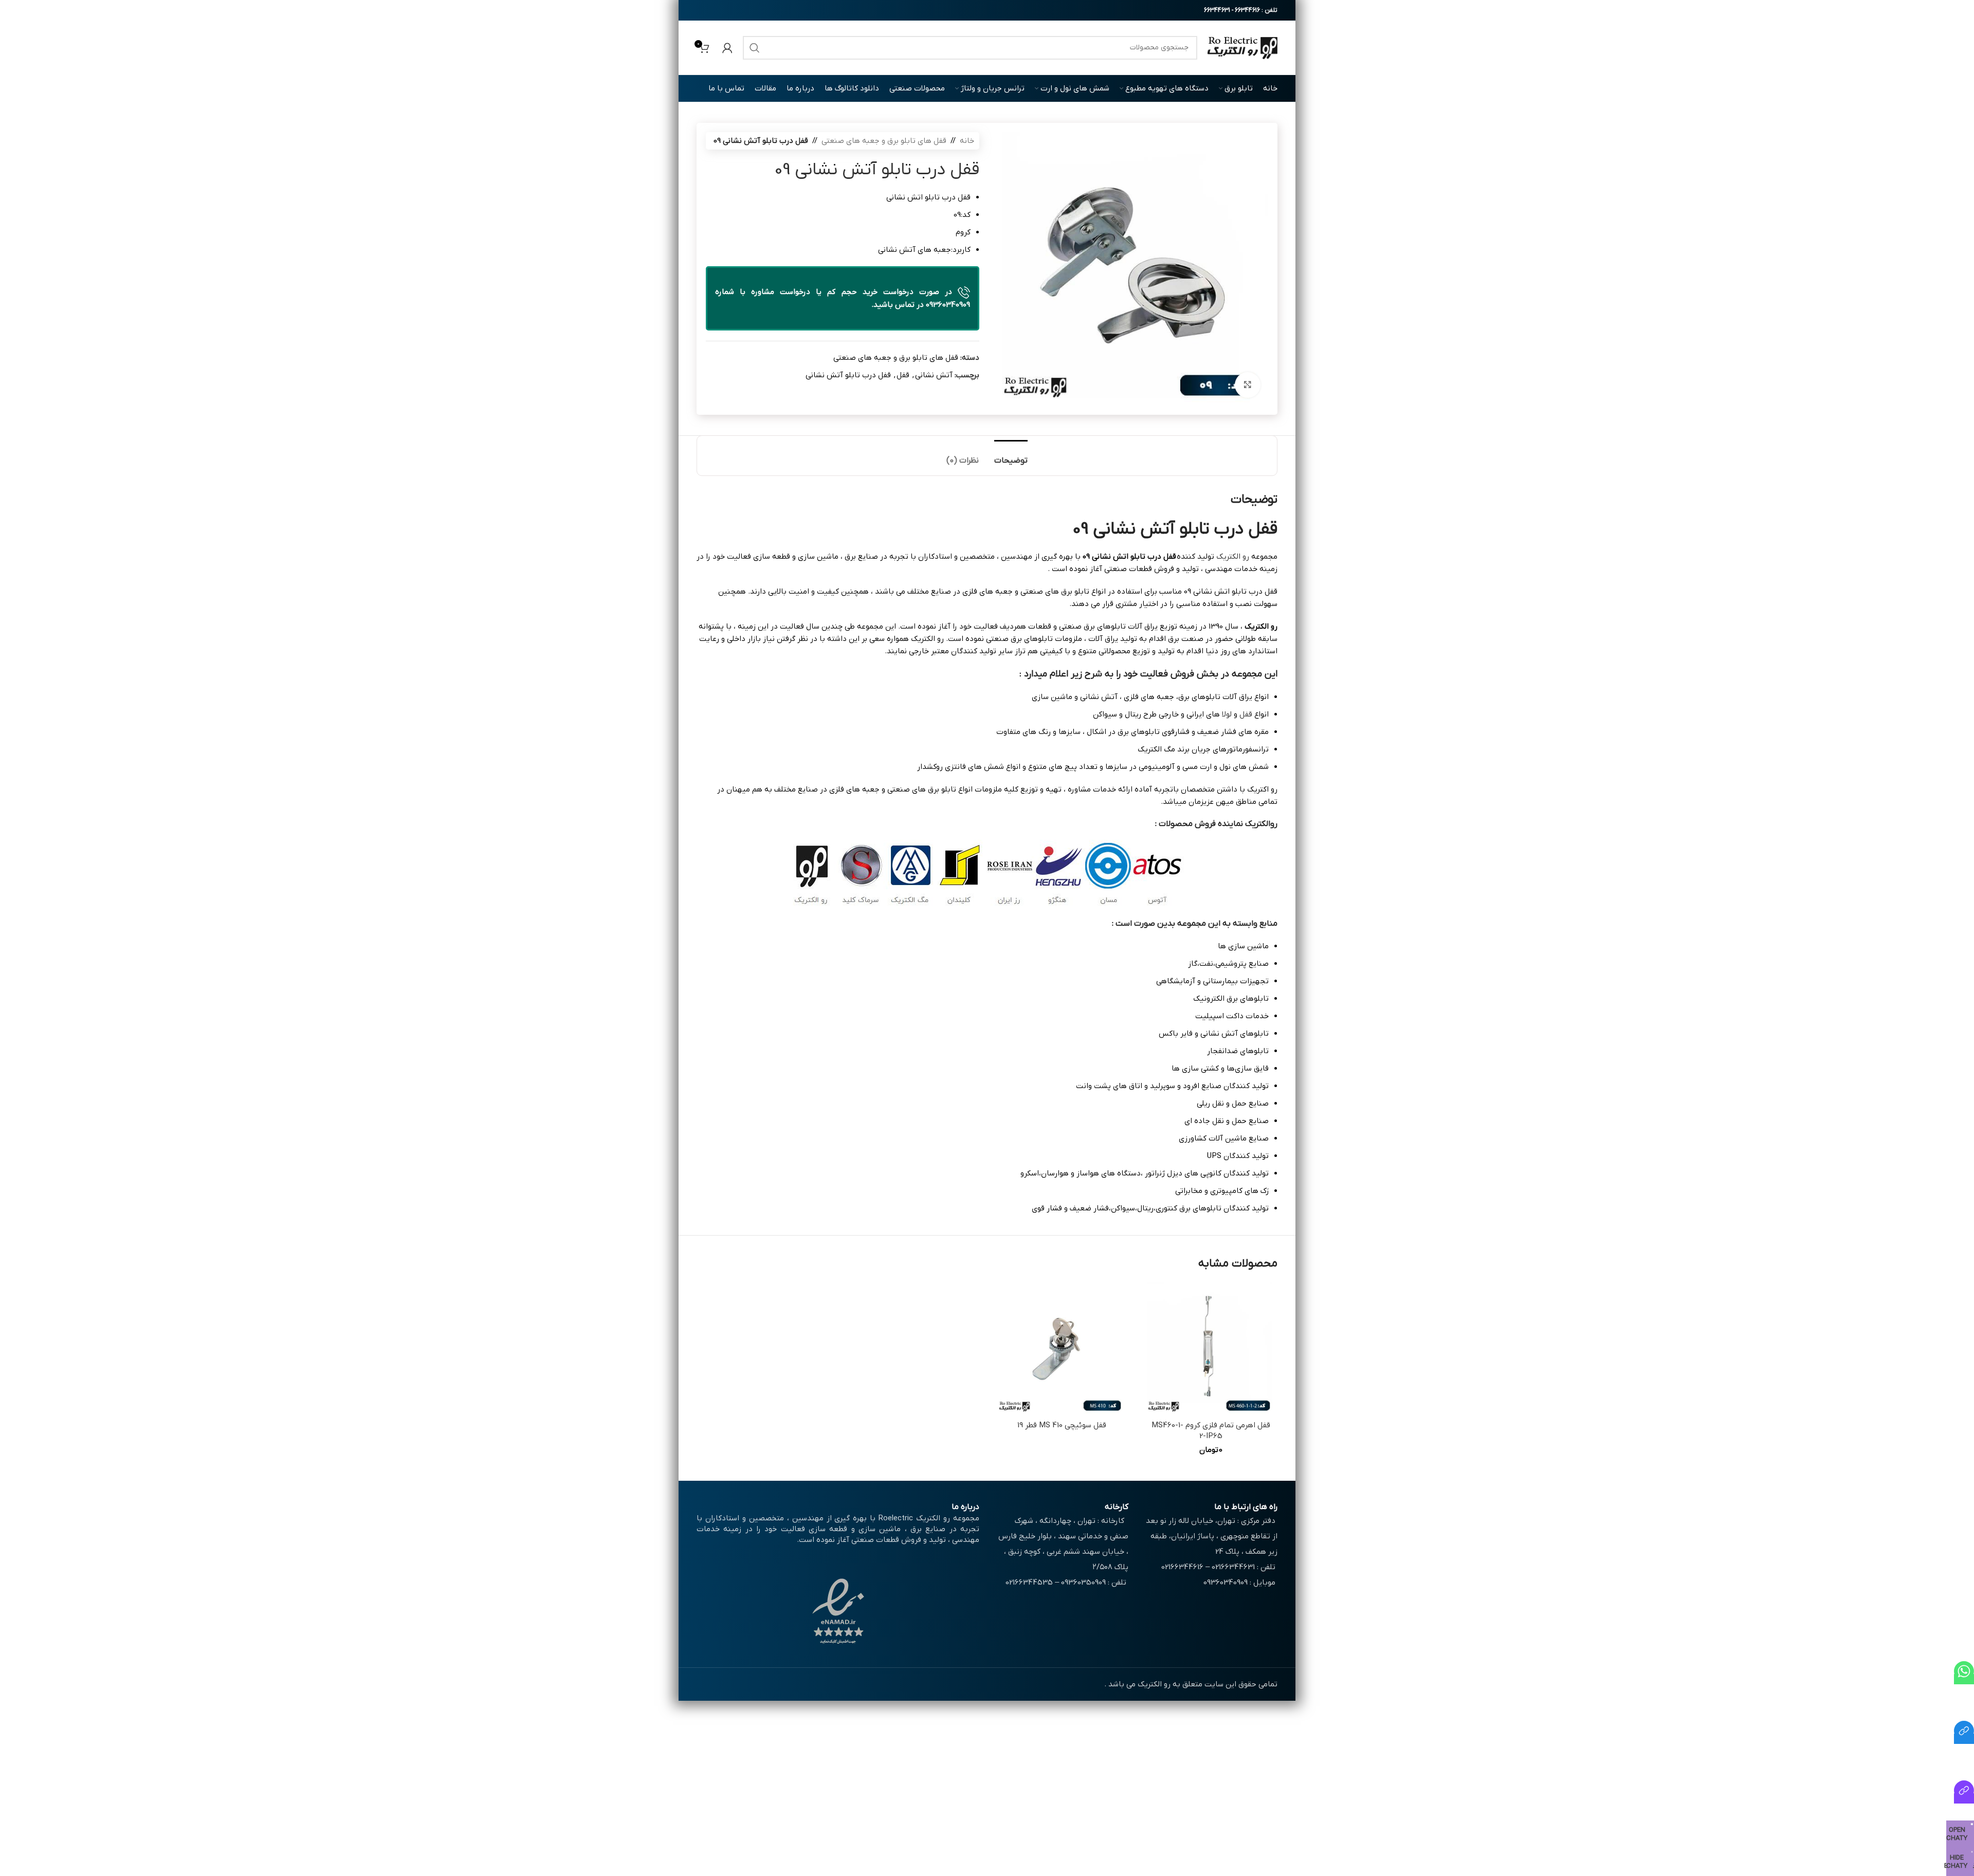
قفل (903, 375)
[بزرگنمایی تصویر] (1248, 385)
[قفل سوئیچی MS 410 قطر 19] (1062, 1349)
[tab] (1011, 456)
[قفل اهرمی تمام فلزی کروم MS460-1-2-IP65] (1211, 1349)
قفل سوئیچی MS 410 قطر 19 (1062, 1425)
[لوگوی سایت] (1242, 47)
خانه (967, 141)
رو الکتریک (1233, 557)
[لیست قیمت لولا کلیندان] (1964, 1798)
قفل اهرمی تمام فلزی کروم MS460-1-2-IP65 (1211, 1431)
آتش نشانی (934, 375)
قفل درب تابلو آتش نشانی (848, 375)
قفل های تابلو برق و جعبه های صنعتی (884, 141)
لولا (1227, 714)
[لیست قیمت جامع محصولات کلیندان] (1964, 1739)
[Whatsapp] (1964, 1679)
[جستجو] (755, 48)
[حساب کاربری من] (727, 48)
